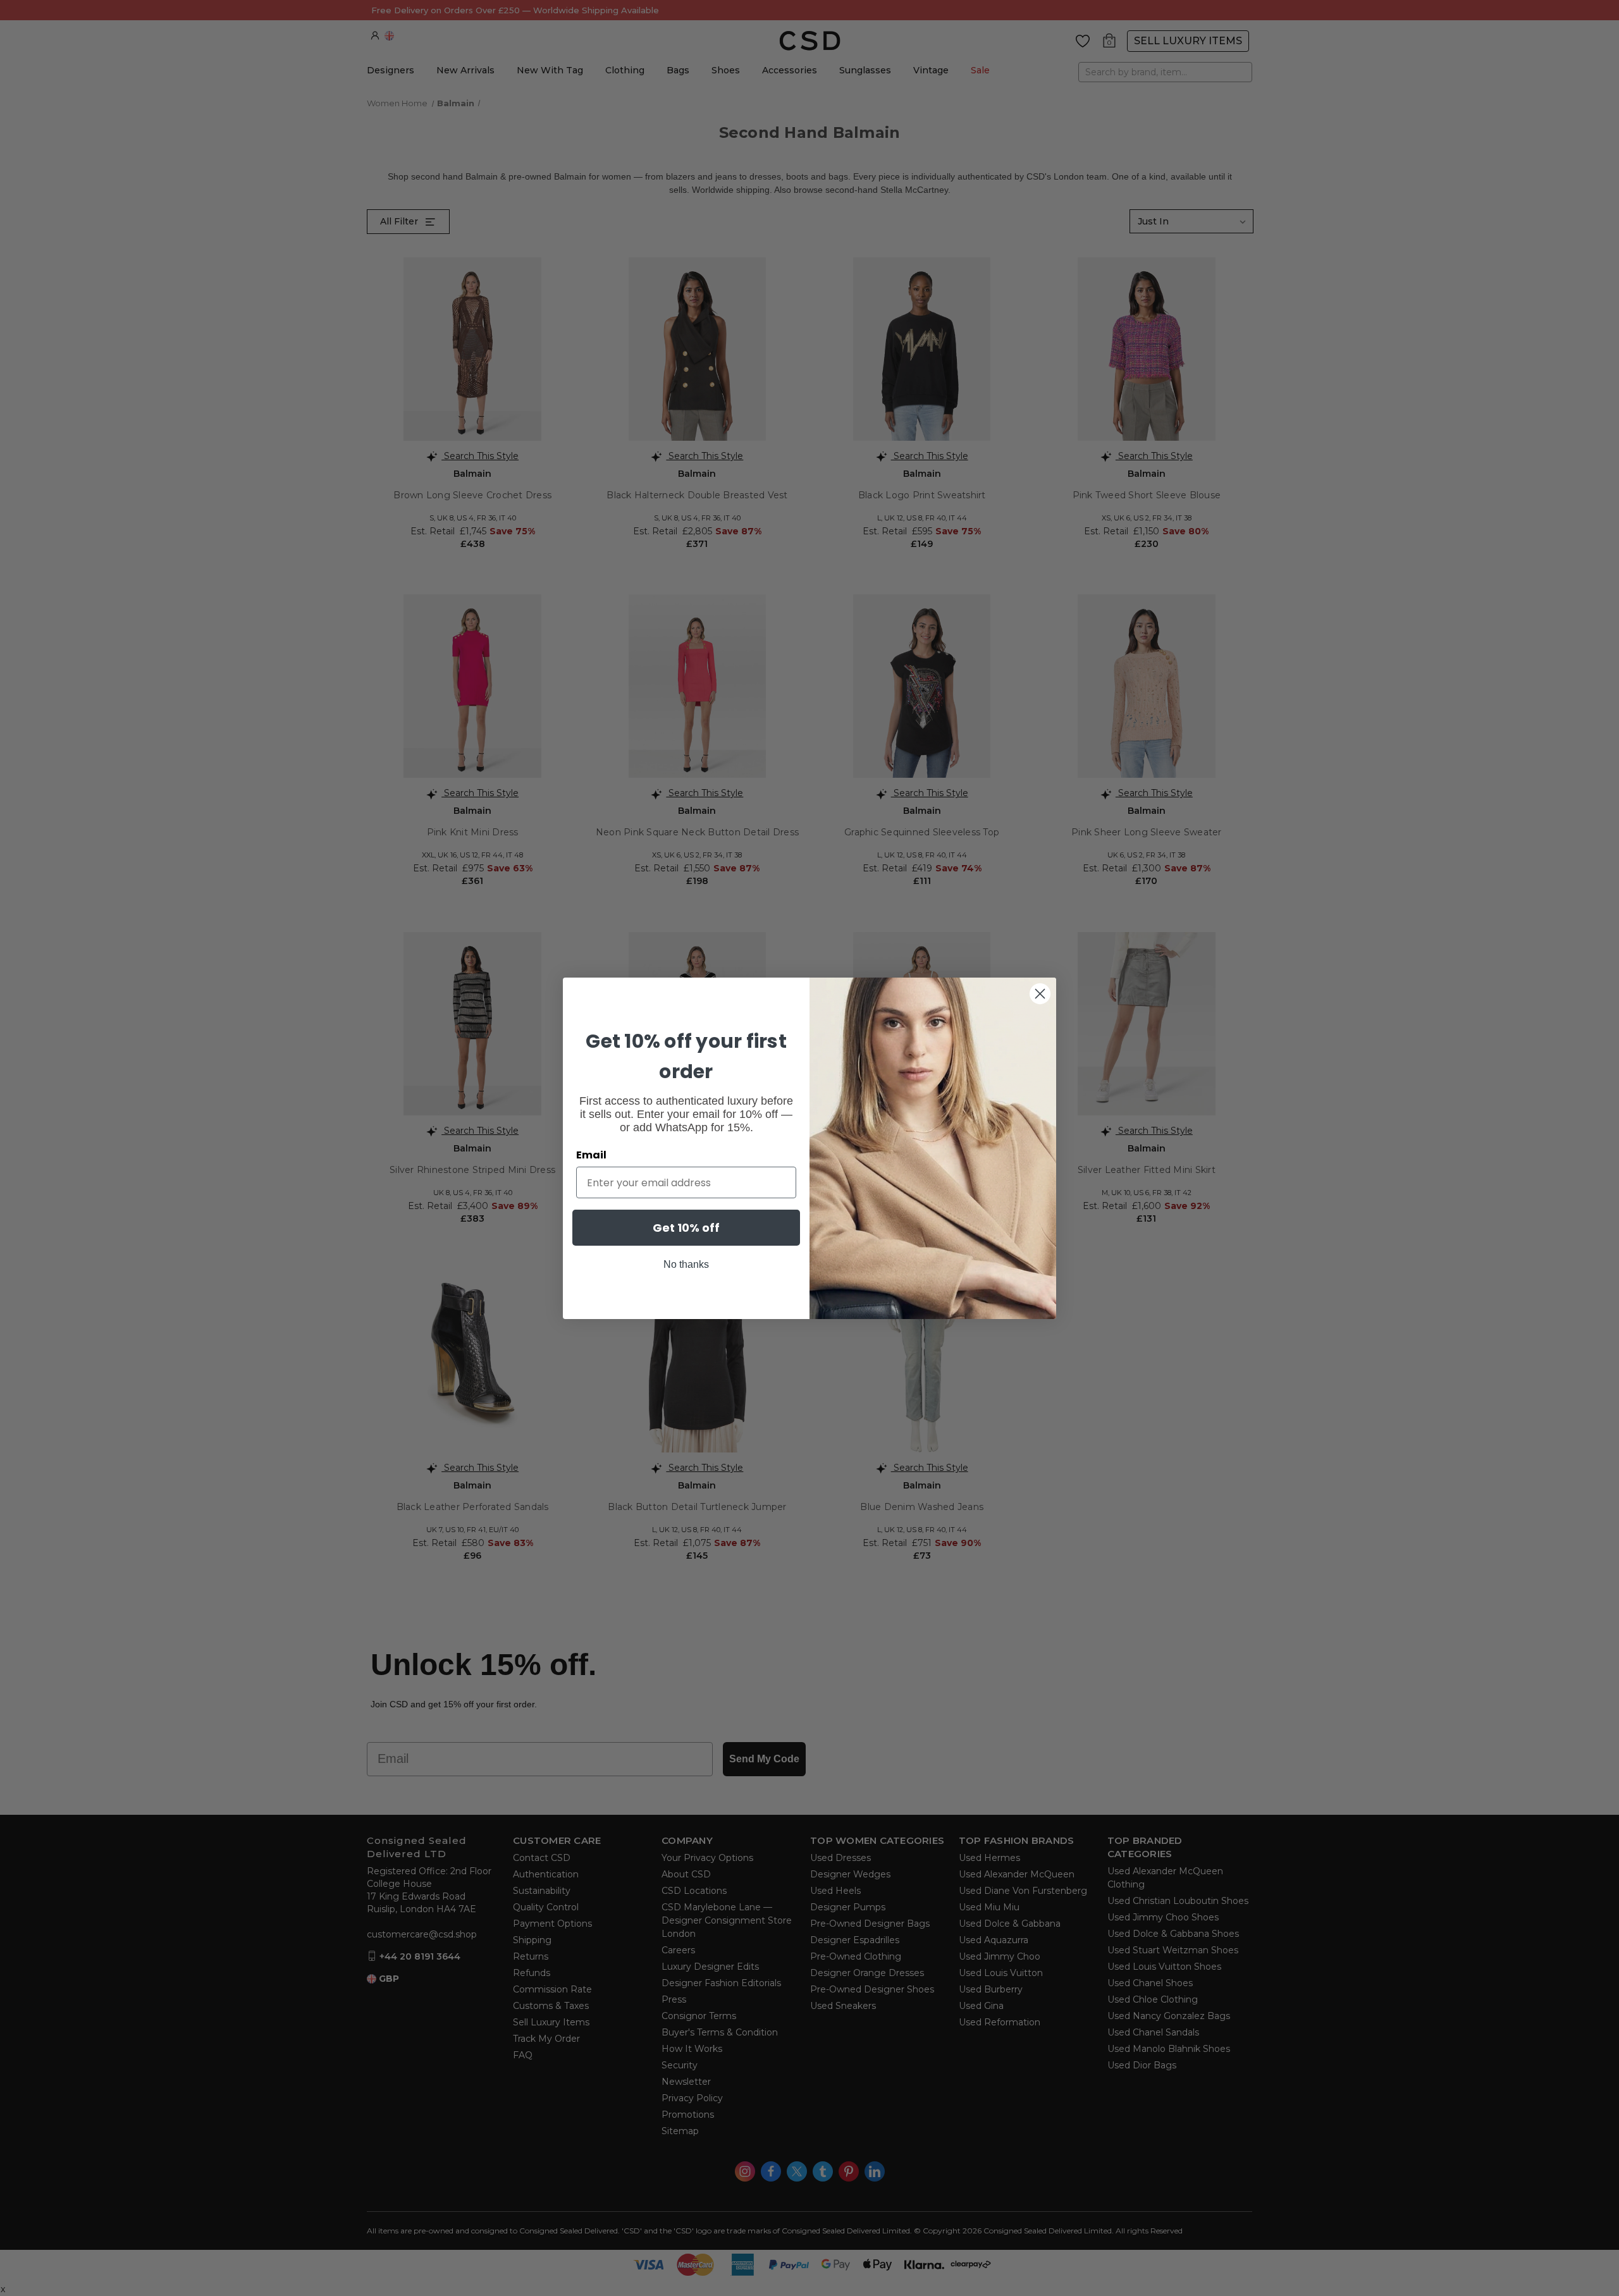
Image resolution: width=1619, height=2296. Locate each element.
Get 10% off (686, 1228)
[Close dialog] (1040, 994)
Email (591, 1155)
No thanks (686, 1264)
